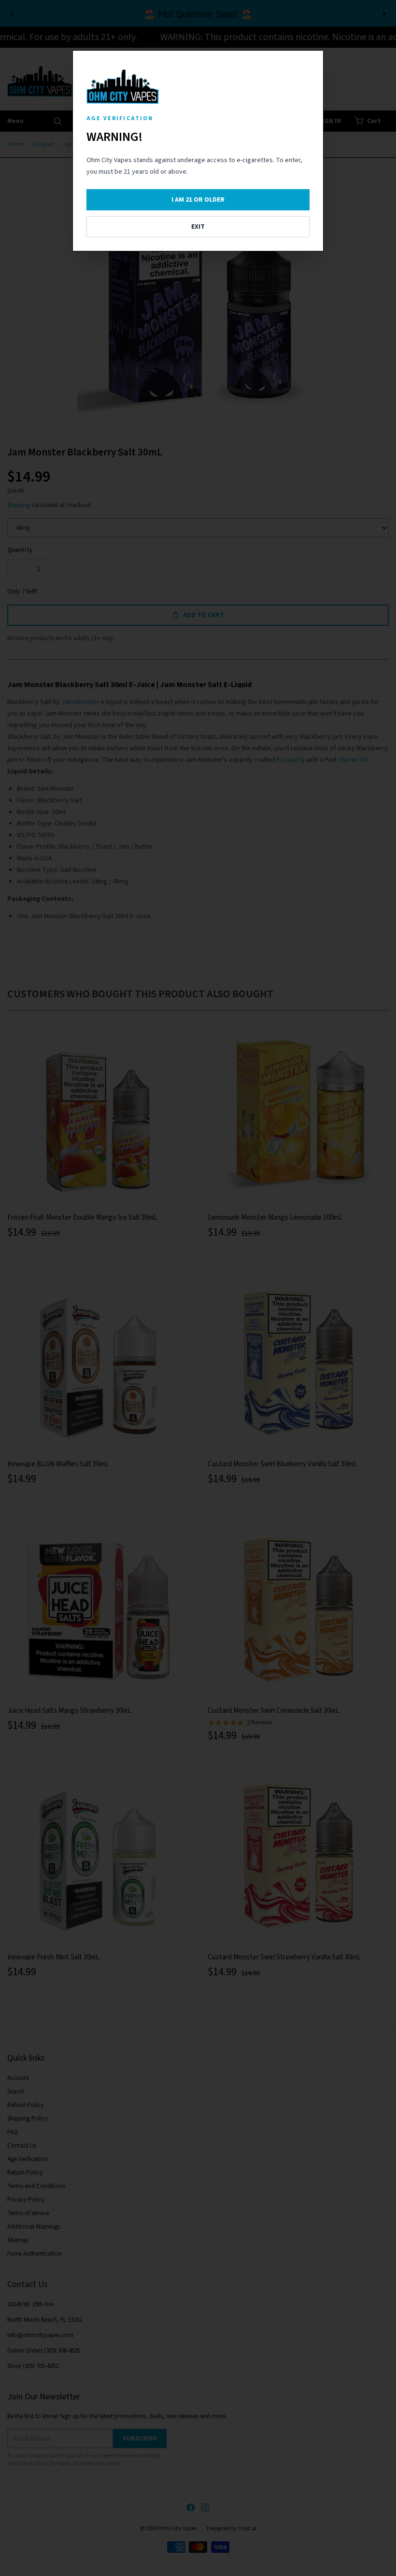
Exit (198, 227)
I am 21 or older (198, 200)
